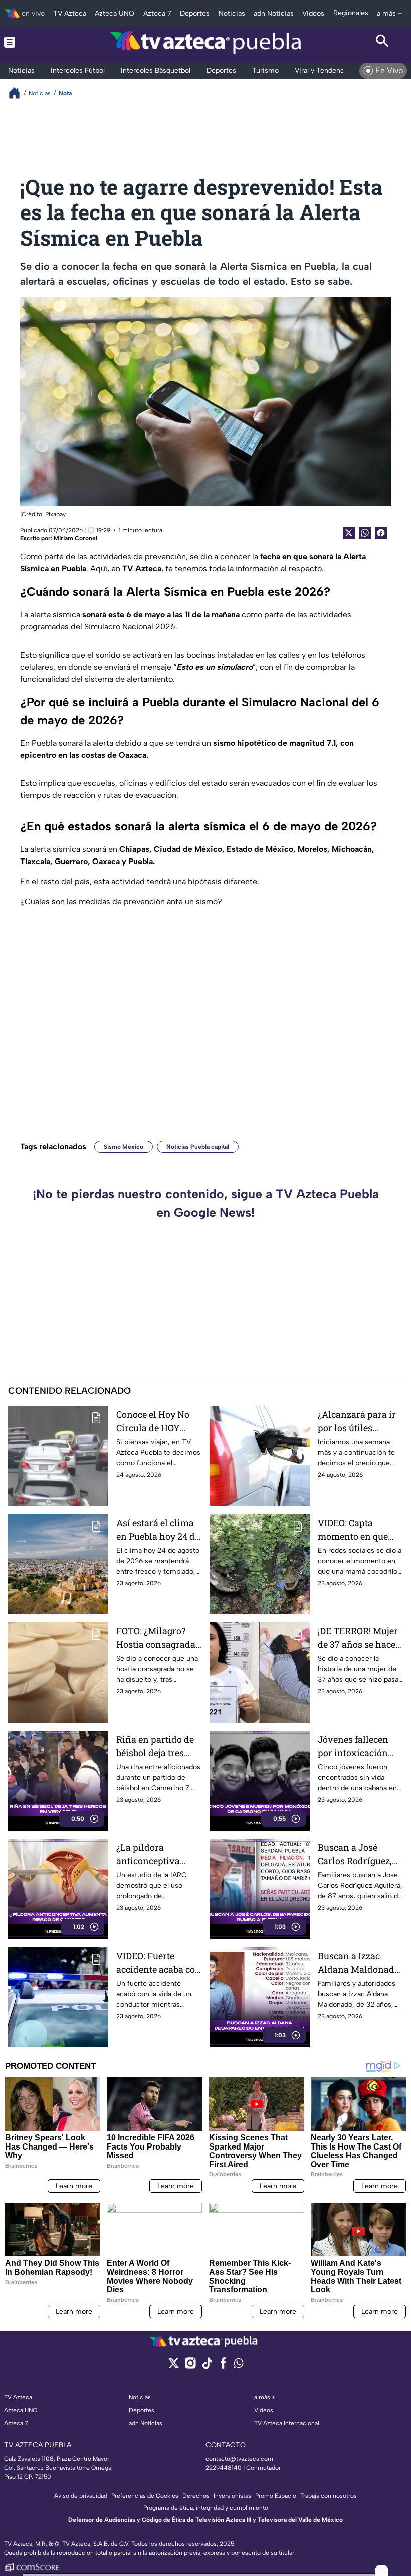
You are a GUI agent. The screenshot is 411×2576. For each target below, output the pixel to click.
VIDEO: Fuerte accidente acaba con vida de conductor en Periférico (159, 1963)
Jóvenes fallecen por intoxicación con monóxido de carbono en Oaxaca (358, 1746)
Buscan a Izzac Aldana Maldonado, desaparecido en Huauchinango (360, 1963)
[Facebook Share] (381, 533)
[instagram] (190, 2366)
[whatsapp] (239, 2365)
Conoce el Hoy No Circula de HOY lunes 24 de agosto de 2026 (155, 1422)
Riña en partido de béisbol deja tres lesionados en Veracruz (155, 1746)
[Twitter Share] (349, 533)
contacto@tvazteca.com (239, 2459)
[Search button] (382, 42)
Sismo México (124, 1147)
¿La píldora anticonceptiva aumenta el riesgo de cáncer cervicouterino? (154, 1855)
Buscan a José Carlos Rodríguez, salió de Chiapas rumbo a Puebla (355, 1855)
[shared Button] (365, 533)
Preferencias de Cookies (145, 2496)
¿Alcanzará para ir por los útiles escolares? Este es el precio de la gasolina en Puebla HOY (360, 1422)
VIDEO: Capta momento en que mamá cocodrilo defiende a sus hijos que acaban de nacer (359, 1530)
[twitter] (174, 2366)
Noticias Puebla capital (198, 1147)
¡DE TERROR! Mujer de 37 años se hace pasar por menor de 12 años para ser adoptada (359, 1638)
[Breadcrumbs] (18, 93)
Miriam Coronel (75, 538)
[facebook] (223, 2366)
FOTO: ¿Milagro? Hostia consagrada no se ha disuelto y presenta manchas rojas (156, 1638)
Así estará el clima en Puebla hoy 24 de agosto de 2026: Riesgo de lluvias (158, 1530)
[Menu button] (29, 42)
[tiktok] (207, 2366)
